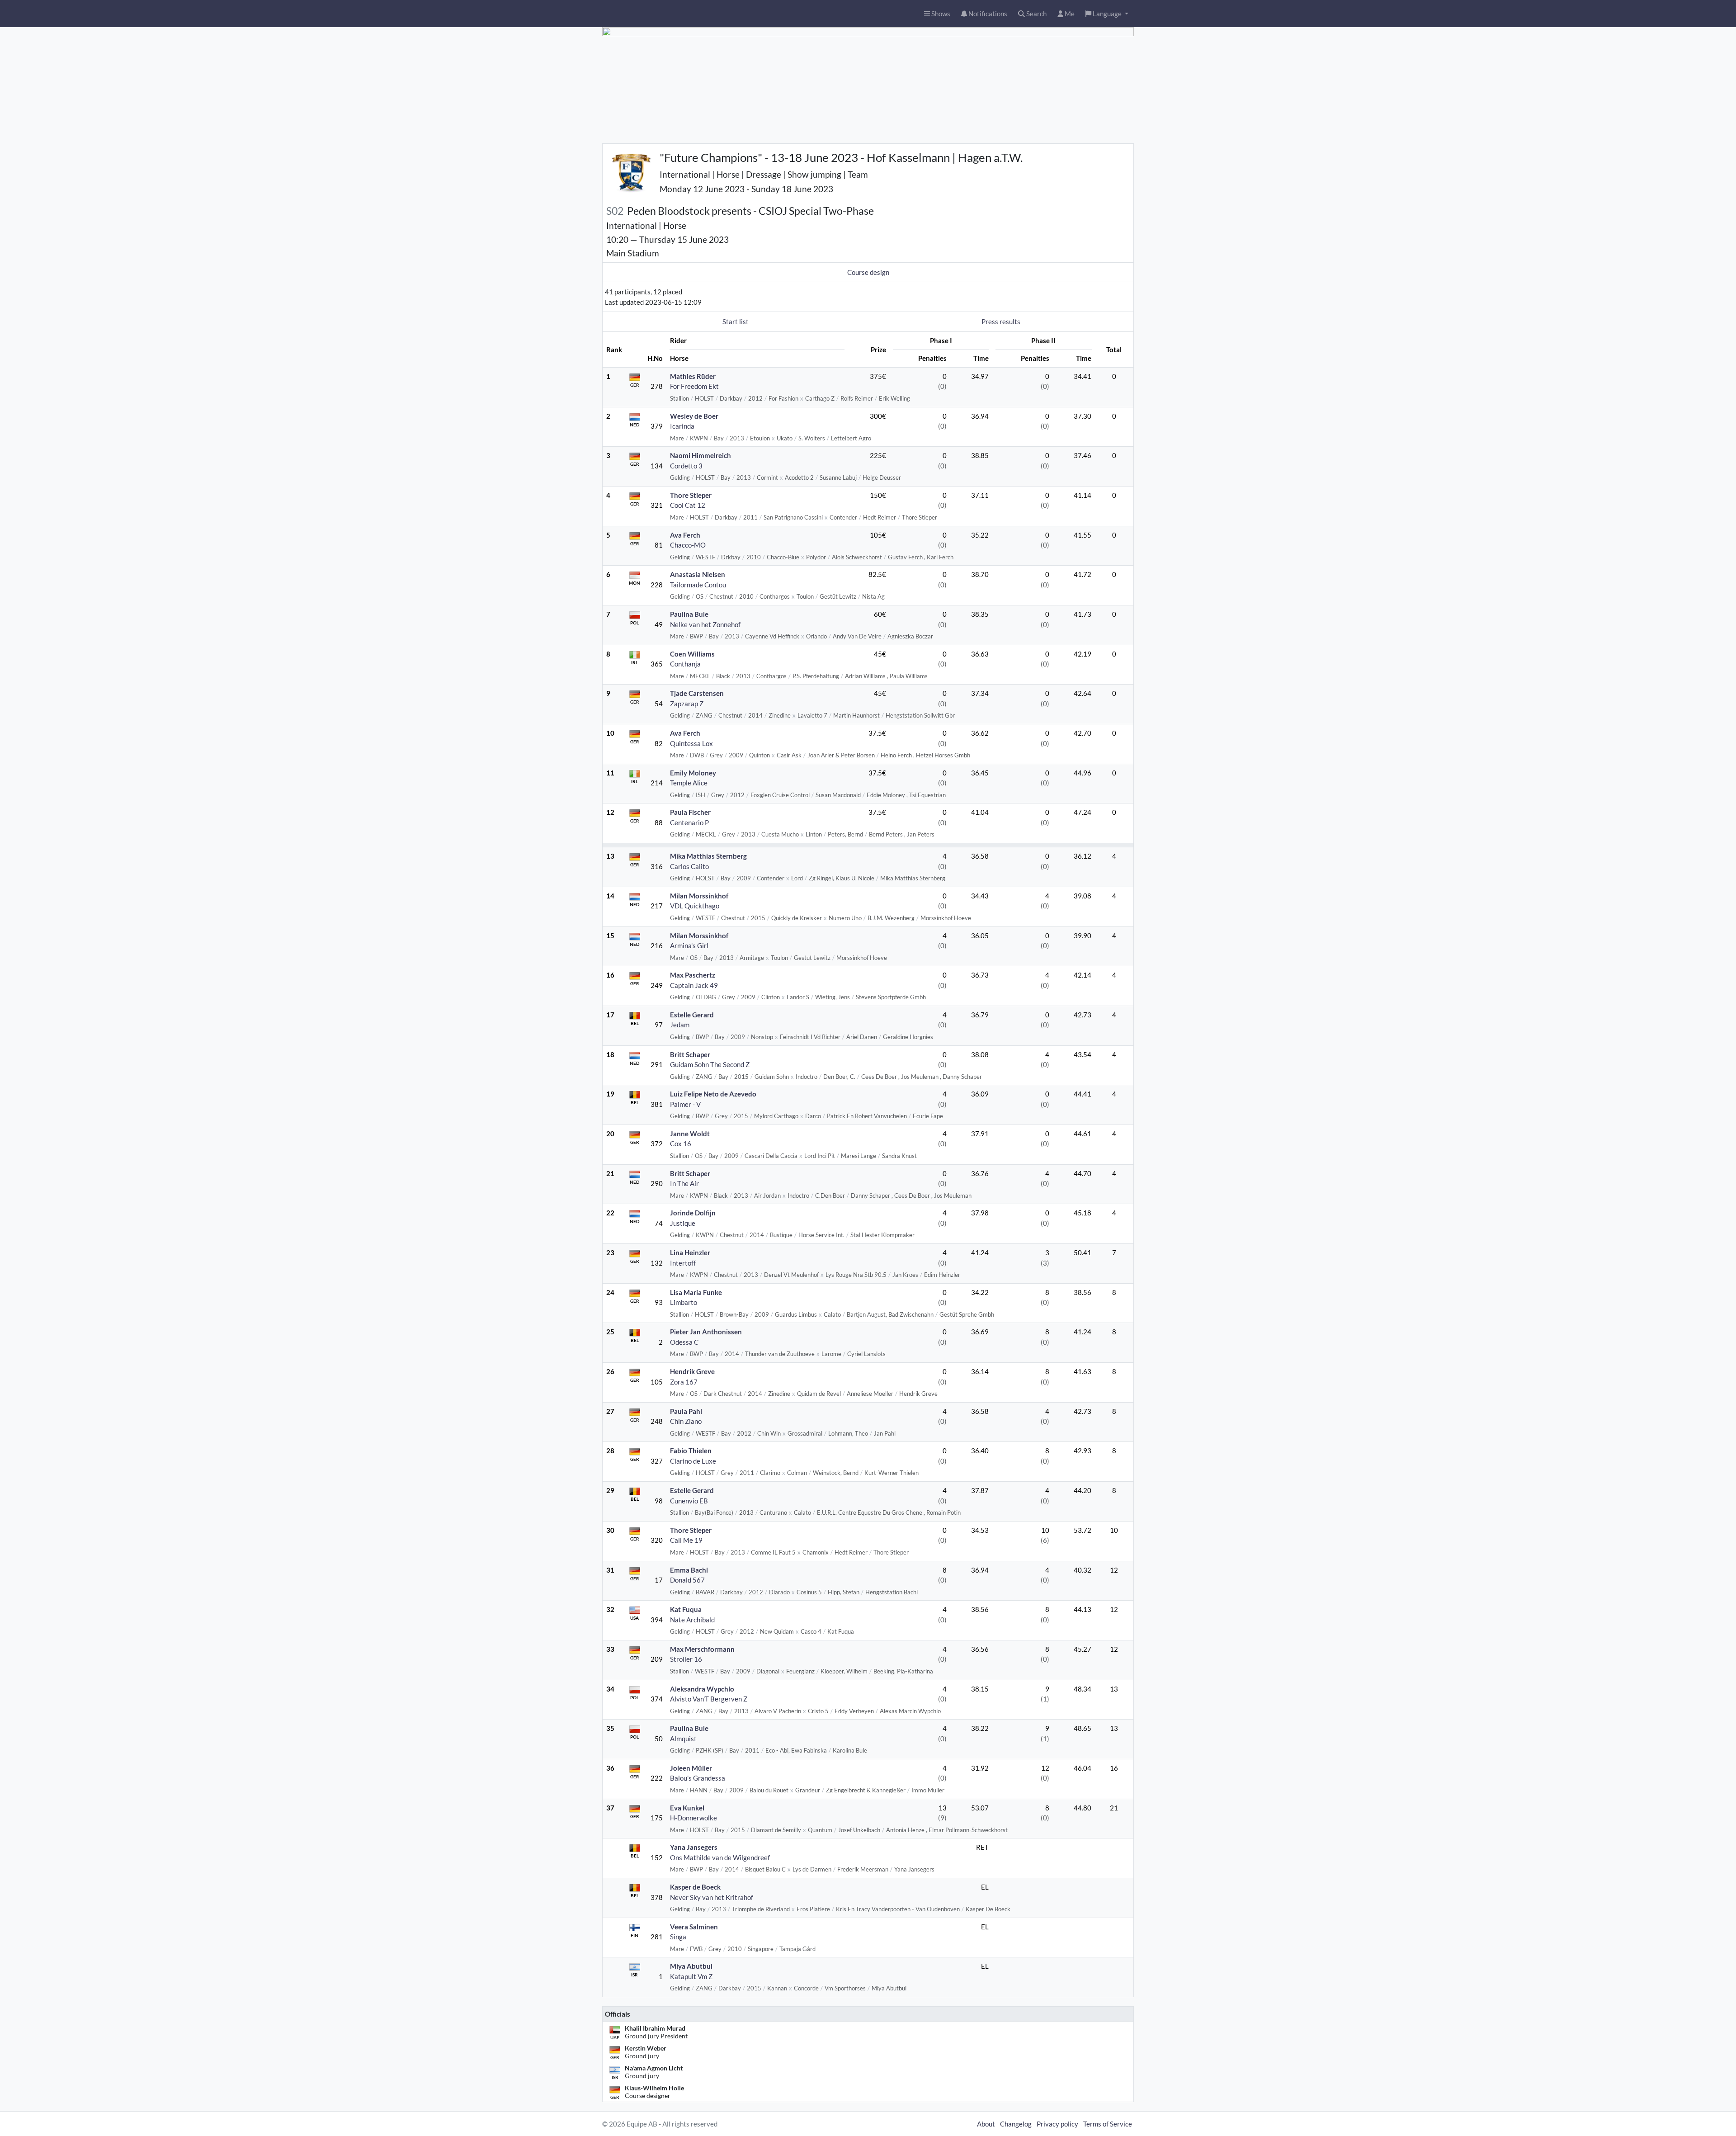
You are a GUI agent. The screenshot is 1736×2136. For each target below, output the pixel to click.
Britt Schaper (690, 1054)
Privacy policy (1057, 2124)
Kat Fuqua (686, 1609)
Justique (683, 1223)
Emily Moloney (693, 773)
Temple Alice (689, 783)
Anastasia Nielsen (698, 574)
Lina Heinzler (690, 1252)
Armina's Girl (689, 945)
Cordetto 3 (686, 466)
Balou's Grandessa (698, 1778)
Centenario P (689, 822)
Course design (868, 272)
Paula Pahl (686, 1411)
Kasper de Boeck (695, 1887)
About (986, 2124)
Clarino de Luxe (693, 1461)
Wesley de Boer (694, 416)
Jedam (680, 1025)
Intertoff (683, 1263)
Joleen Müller (691, 1768)
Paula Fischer (690, 812)
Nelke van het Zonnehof (705, 624)
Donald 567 (687, 1580)
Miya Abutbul (691, 1966)
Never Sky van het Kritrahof (712, 1897)
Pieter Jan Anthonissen (706, 1332)
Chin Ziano (686, 1421)
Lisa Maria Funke (696, 1292)
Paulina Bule (689, 614)
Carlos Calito (689, 866)
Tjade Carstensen (697, 693)
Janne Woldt (690, 1134)
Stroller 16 (686, 1659)
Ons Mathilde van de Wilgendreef (720, 1857)
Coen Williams (692, 654)
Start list (736, 321)
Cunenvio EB (689, 1501)
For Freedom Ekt (694, 386)
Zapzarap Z (687, 704)
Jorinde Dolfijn (693, 1213)
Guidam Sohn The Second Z (710, 1064)
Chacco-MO (688, 545)
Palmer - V (685, 1104)
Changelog (1016, 2124)
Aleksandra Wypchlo (702, 1689)
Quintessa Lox (691, 743)
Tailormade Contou (698, 585)
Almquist (683, 1739)
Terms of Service (1108, 2124)
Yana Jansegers (694, 1847)
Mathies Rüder (693, 376)
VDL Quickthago (695, 906)
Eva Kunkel (687, 1808)
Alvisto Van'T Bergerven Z (709, 1699)
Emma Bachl (689, 1570)
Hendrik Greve (692, 1371)
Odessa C (684, 1342)
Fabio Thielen (691, 1451)
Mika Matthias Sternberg (708, 856)
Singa (678, 1937)
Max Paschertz (693, 975)
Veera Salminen (694, 1927)
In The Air (684, 1183)
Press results (1001, 321)
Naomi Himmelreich (701, 455)
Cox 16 (681, 1144)
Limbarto (684, 1302)
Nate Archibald (692, 1620)
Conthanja (685, 664)
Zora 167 (684, 1382)
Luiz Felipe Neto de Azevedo (713, 1094)
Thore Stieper (691, 495)
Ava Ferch (685, 535)
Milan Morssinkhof (699, 896)
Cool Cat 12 (688, 505)
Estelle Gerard (692, 1015)
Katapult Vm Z (691, 1976)
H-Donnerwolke (693, 1818)
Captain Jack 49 (694, 985)
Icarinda (682, 426)
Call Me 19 (686, 1540)
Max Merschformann (702, 1649)
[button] (1107, 14)
